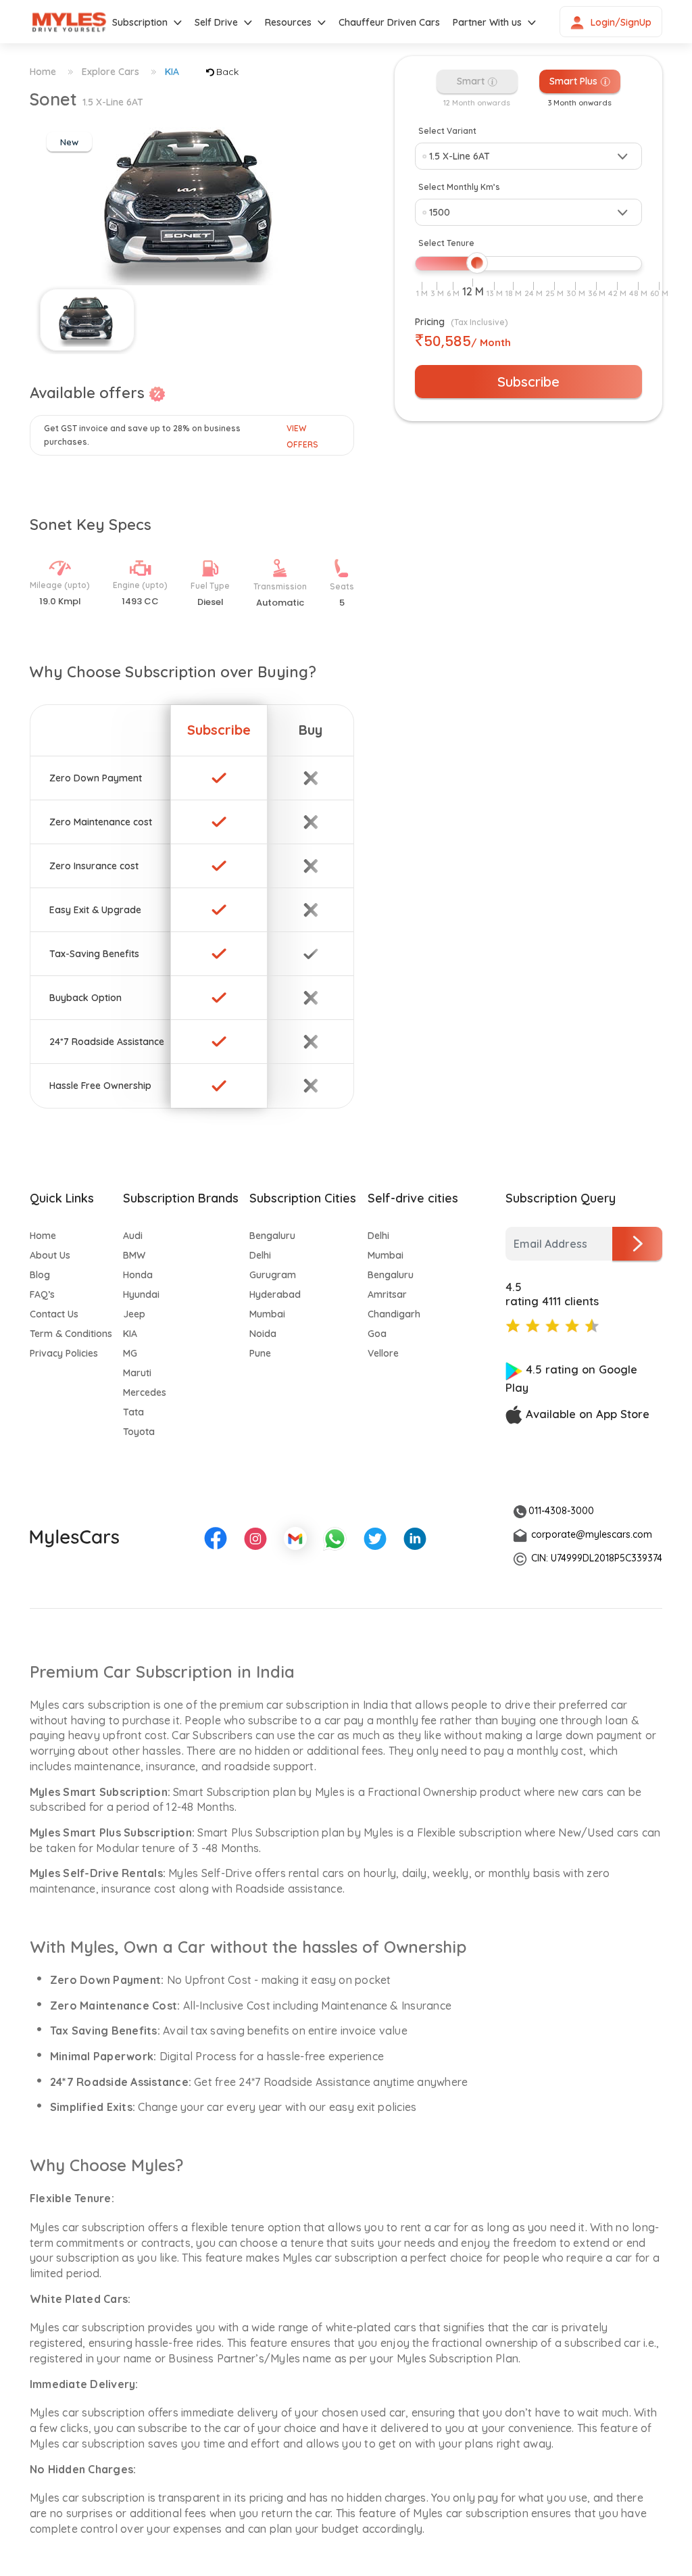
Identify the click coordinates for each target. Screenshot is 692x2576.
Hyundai (141, 1294)
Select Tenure (446, 243)
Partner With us (487, 22)
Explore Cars (110, 72)
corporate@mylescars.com (592, 1534)
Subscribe (528, 382)
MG (130, 1353)
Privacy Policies (64, 1353)
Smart (472, 81)
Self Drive (216, 22)
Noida (263, 1334)
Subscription (140, 22)
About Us (50, 1255)
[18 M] (514, 293)
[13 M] (495, 293)
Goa (377, 1334)
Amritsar (387, 1294)
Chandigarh (394, 1314)
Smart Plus (575, 81)
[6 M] (453, 293)
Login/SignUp (621, 22)
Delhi (260, 1255)
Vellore (383, 1353)
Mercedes (145, 1392)
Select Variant (447, 131)
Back (227, 72)
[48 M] (638, 293)
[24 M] (534, 293)
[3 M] (437, 293)
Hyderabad (275, 1294)
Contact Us (54, 1314)
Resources (288, 22)
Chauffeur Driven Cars (389, 22)
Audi (133, 1236)
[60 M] (659, 293)
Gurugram (273, 1275)
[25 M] (554, 293)
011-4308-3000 (561, 1511)
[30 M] (576, 293)
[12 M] (473, 292)
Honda (138, 1275)
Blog (40, 1275)
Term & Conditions (71, 1334)
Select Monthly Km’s (459, 187)
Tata (133, 1412)
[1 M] (422, 293)
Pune (260, 1353)
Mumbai (267, 1314)
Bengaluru (272, 1236)
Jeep (134, 1314)
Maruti (137, 1373)
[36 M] (597, 293)
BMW (134, 1255)
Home (43, 72)
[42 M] (617, 293)
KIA (172, 72)
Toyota (139, 1432)
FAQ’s (42, 1294)
